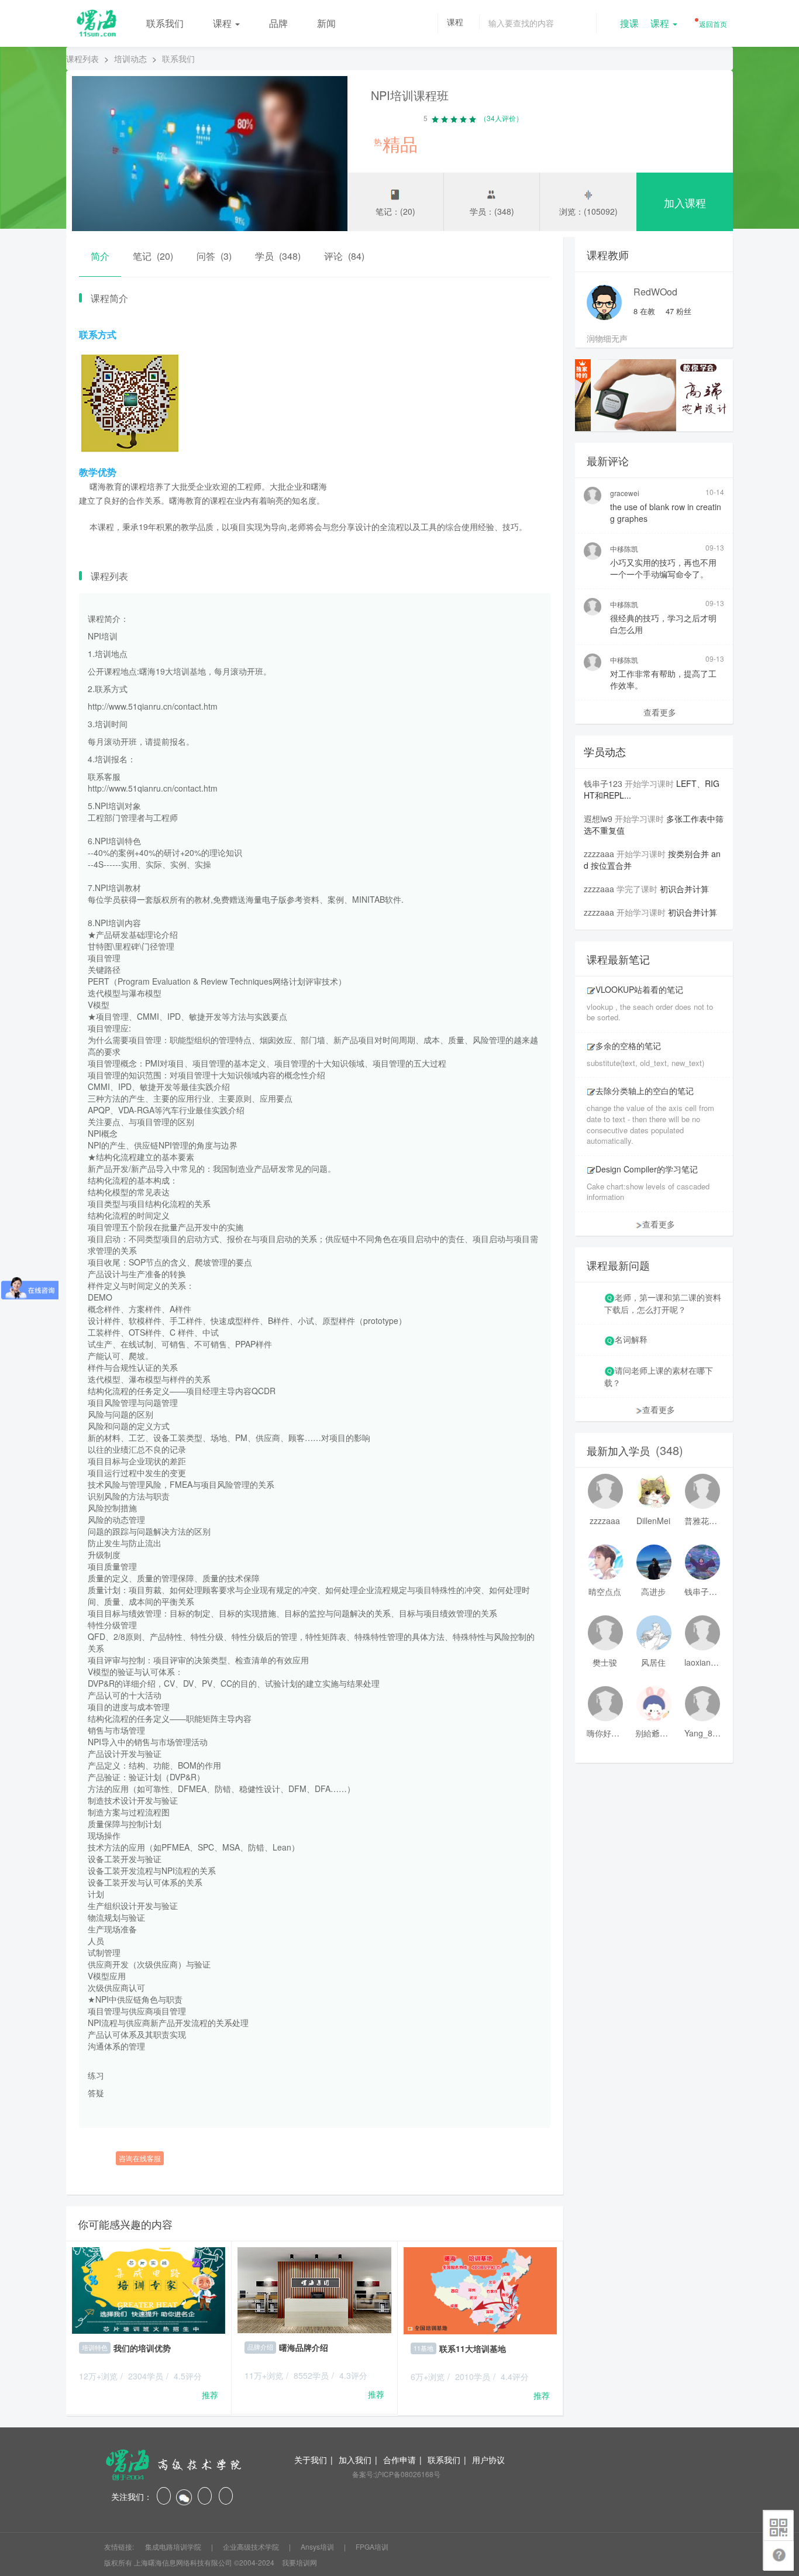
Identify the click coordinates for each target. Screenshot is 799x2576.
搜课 (629, 23)
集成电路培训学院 (174, 2546)
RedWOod (655, 292)
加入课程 (685, 202)
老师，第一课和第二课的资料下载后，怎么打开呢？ (663, 1303)
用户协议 (488, 2460)
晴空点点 (605, 1591)
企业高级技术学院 (252, 2546)
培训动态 (130, 59)
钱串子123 (603, 783)
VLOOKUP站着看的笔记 (639, 989)
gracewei (625, 493)
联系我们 (165, 23)
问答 (214, 256)
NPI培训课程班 (410, 95)
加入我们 (355, 2460)
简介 (100, 256)
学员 (278, 256)
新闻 (326, 23)
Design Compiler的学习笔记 (647, 1169)
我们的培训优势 (142, 2348)
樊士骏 (605, 1662)
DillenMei (653, 1521)
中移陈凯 (624, 548)
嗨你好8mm (605, 1733)
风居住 (653, 1662)
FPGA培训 (372, 2546)
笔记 (153, 256)
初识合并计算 (684, 889)
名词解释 (631, 1339)
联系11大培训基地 (473, 2348)
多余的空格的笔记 (628, 1045)
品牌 (278, 23)
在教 (644, 311)
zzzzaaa (599, 854)
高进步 (653, 1591)
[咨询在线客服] (315, 2140)
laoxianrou (702, 1662)
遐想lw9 (598, 818)
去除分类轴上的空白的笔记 (645, 1091)
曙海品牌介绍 (304, 2347)
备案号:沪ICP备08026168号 (396, 2474)
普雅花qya (702, 1521)
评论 (344, 256)
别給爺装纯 (653, 1733)
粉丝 (679, 311)
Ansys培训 (318, 2546)
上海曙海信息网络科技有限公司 (183, 2562)
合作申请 (399, 2460)
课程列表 (82, 59)
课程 (223, 23)
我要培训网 (299, 2562)
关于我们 (311, 2460)
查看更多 (660, 712)
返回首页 (712, 24)
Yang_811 (702, 1733)
